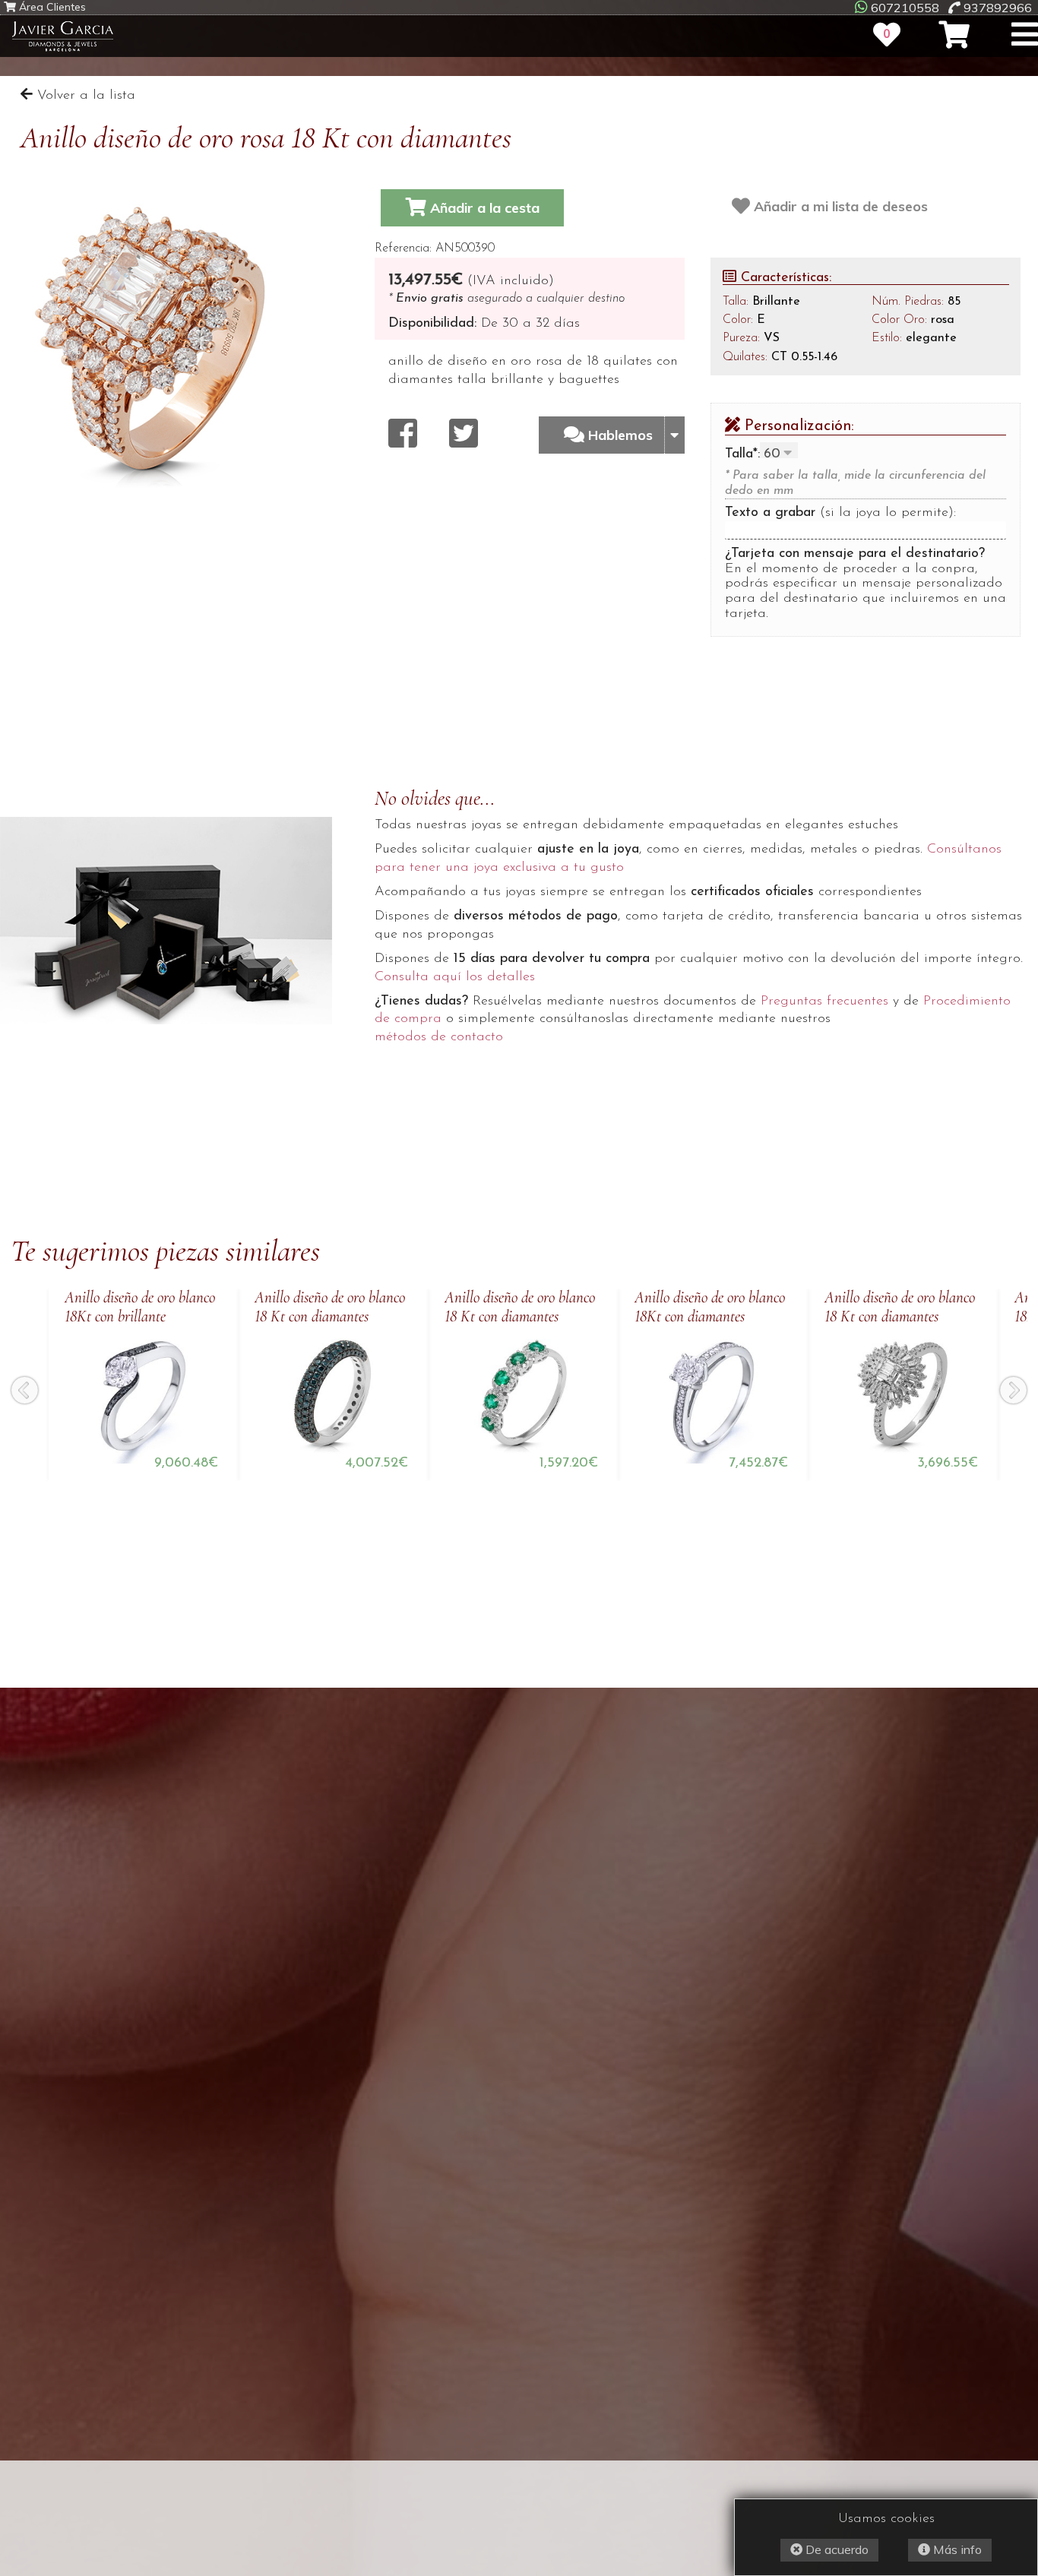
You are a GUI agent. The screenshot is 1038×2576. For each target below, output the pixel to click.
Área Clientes (51, 7)
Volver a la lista (84, 96)
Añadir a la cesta (483, 208)
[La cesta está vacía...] (954, 35)
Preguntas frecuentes (824, 1002)
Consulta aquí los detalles (455, 977)
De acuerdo (835, 2549)
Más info (956, 2549)
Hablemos (622, 435)
